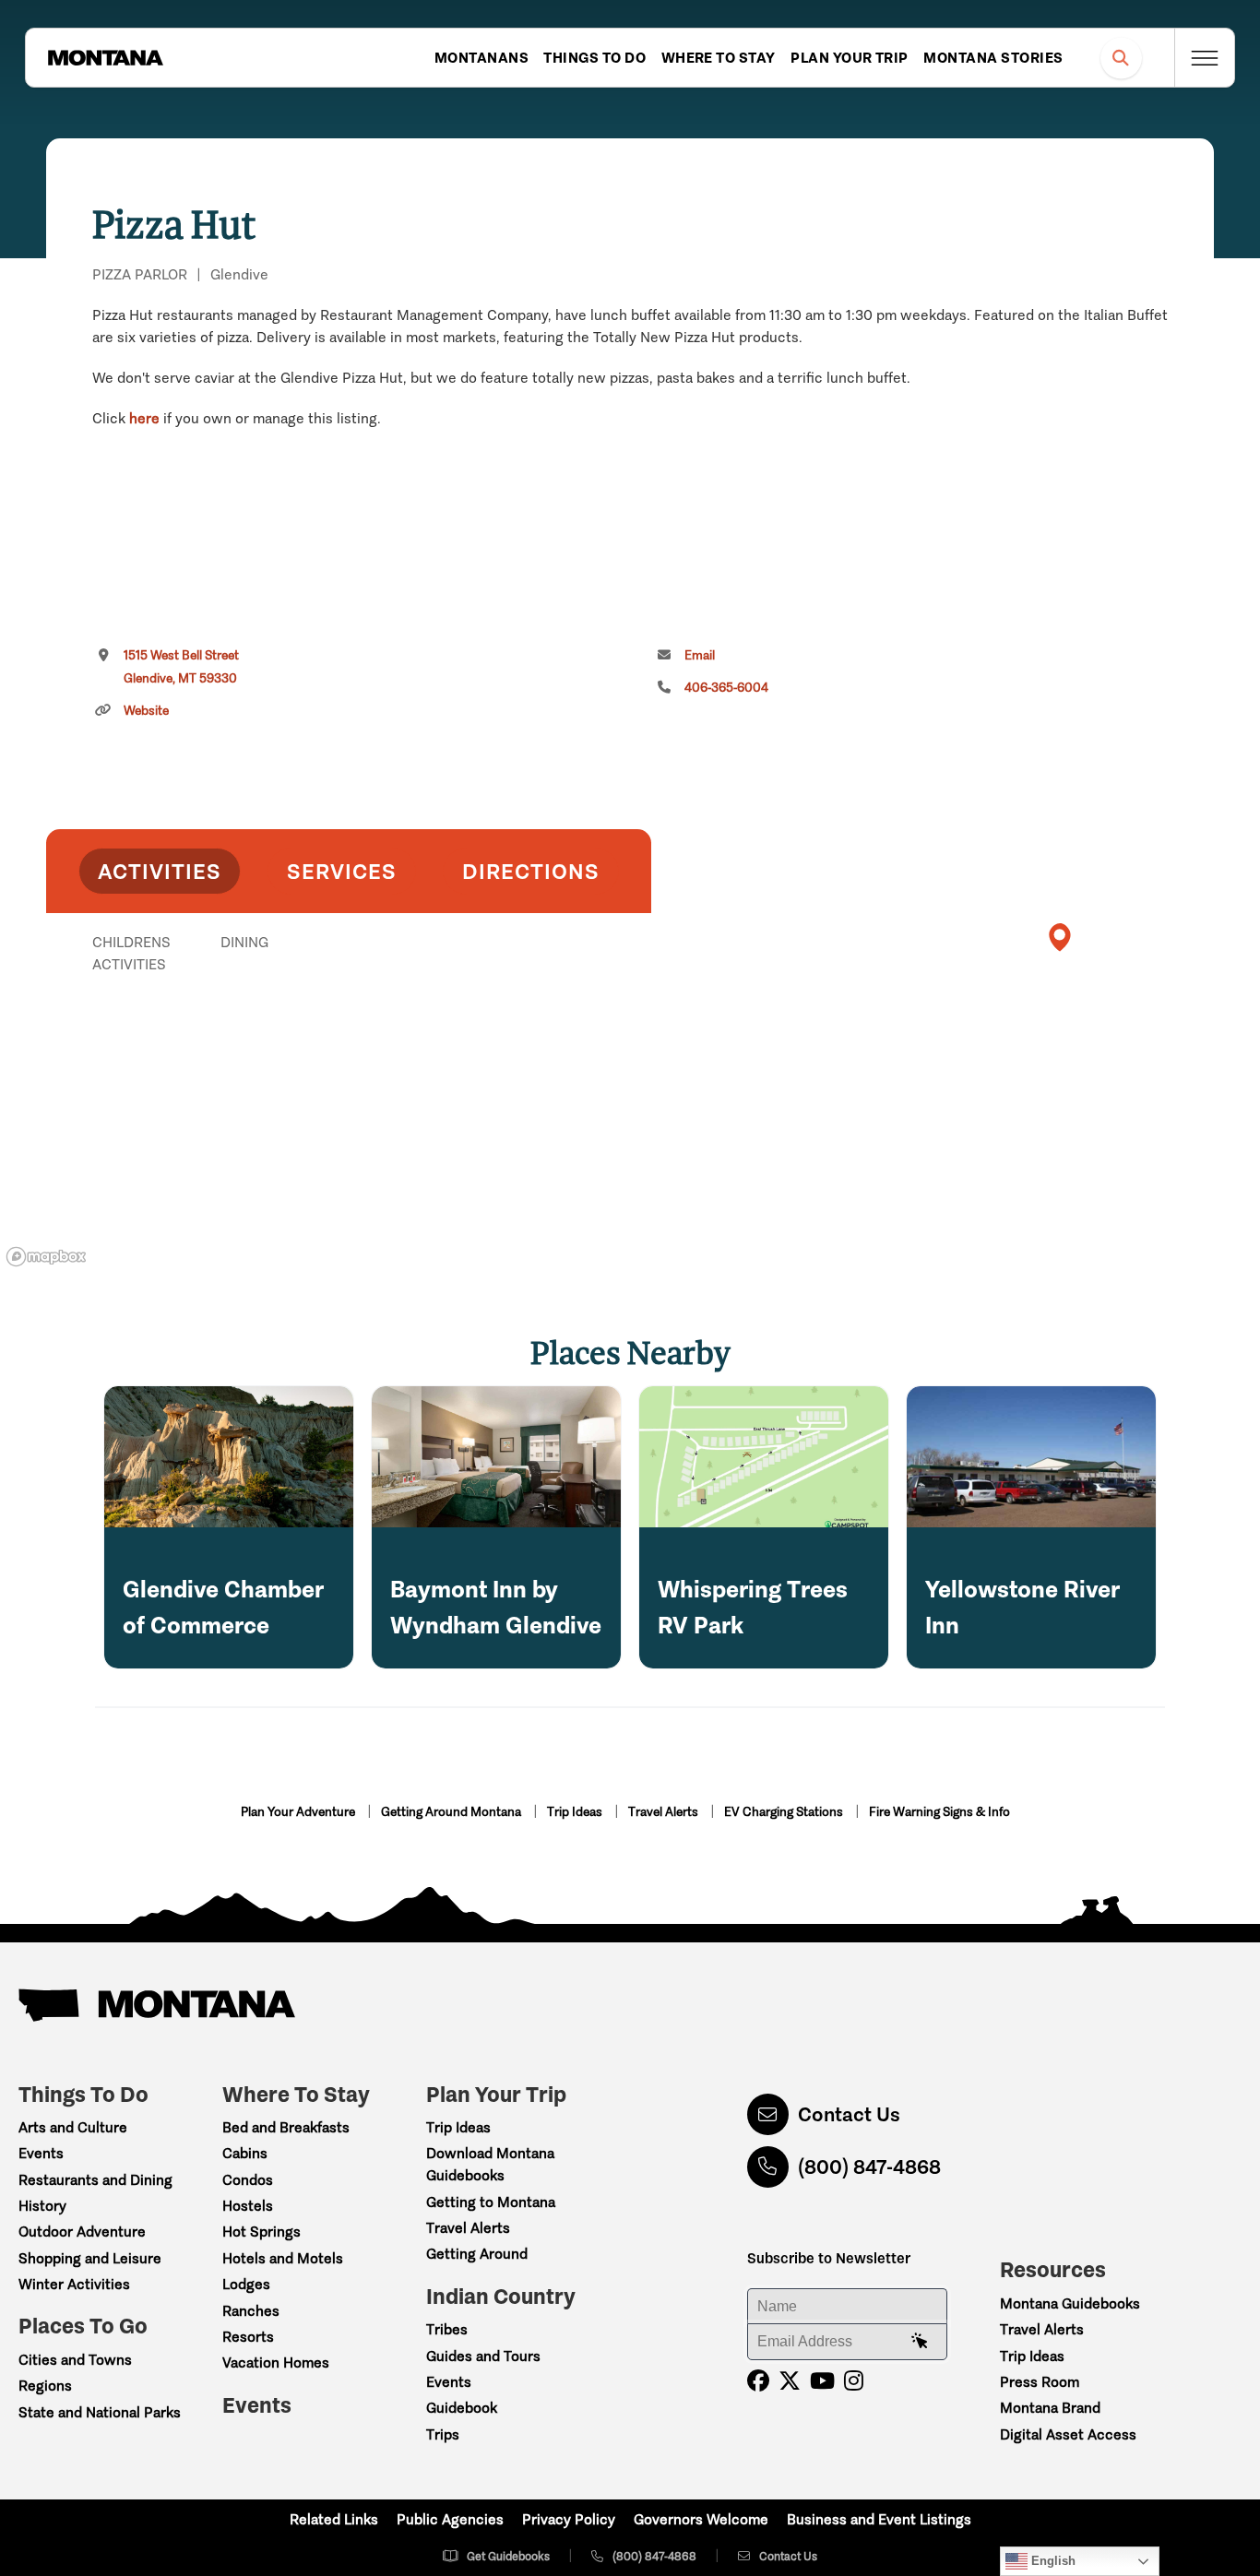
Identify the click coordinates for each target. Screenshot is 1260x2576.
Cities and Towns (75, 2360)
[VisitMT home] (105, 58)
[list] (349, 1038)
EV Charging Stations (785, 1812)
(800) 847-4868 (869, 2167)
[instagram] (854, 2381)
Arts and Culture (73, 2127)
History (42, 2206)
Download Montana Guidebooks (490, 2164)
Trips (443, 2434)
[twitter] (790, 2381)
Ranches (251, 2311)
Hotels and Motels (283, 2258)
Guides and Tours (483, 2356)
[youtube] (822, 2381)
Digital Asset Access (1068, 2434)
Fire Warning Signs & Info (939, 1812)
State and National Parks (100, 2412)
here (144, 418)
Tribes (447, 2329)
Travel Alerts (665, 1812)
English (1052, 2561)
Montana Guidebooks (1070, 2303)
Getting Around (477, 2254)
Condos (248, 2180)
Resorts (248, 2337)
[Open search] (1121, 58)
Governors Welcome (701, 2519)
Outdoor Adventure (82, 2232)
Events (41, 2153)
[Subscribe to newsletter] (920, 2342)
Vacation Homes (276, 2362)
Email (700, 655)
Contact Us (849, 2114)
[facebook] (758, 2381)
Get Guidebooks (508, 2556)
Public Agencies (450, 2519)
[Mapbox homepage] (46, 1257)
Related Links (334, 2519)
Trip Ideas (576, 1812)
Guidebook (462, 2408)
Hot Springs (262, 2232)
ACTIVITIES (160, 871)
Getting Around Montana (452, 1812)
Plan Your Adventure (299, 1812)
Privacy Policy (569, 2519)
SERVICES (342, 871)
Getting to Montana (491, 2202)
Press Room (1040, 2382)
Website (146, 711)
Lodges (246, 2284)
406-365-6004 (726, 688)
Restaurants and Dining (95, 2180)
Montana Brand (1050, 2408)
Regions (45, 2386)
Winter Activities (74, 2284)
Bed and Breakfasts (286, 2127)
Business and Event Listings (879, 2519)
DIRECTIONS (531, 871)
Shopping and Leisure (90, 2258)
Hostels (248, 2206)
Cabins (245, 2153)
